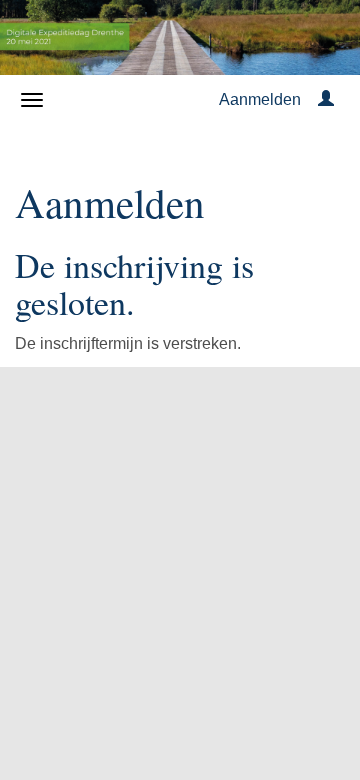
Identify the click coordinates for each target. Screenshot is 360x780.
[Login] (326, 99)
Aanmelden (260, 99)
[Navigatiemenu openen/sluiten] (32, 100)
